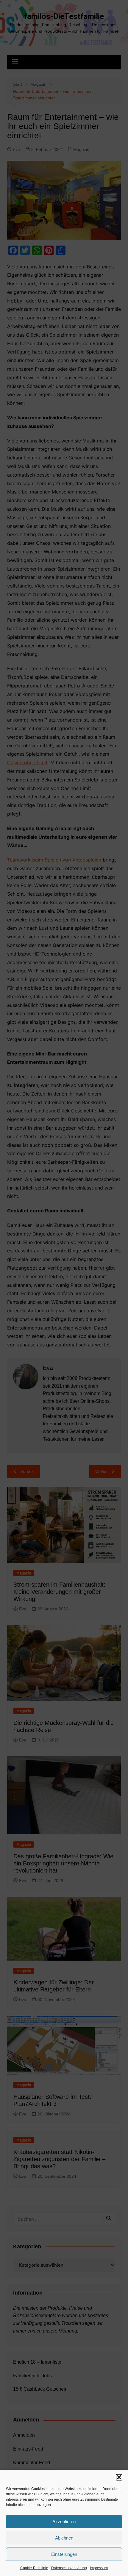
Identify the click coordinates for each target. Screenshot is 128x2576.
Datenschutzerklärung (69, 2568)
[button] (119, 2477)
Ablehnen (64, 2538)
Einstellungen (64, 2554)
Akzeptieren (64, 2522)
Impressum (99, 2568)
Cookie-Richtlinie (34, 2568)
